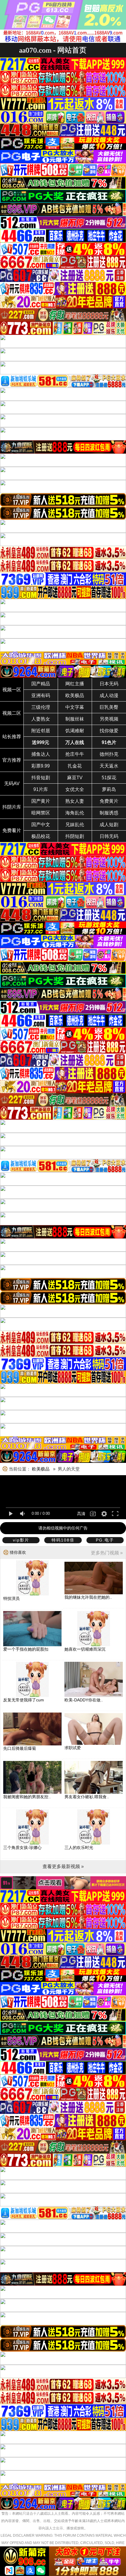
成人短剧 (109, 825)
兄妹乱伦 (75, 825)
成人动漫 (109, 695)
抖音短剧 (41, 778)
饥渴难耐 (75, 731)
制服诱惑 (109, 813)
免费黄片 (109, 801)
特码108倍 (63, 1540)
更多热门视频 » (107, 1553)
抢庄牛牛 (75, 754)
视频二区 (12, 713)
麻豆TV (75, 778)
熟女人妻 (75, 801)
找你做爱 (109, 731)
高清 (81, 1514)
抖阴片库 (12, 807)
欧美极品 (75, 695)
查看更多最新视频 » (63, 1866)
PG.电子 (105, 1540)
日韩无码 (109, 836)
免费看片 (12, 830)
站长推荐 (12, 737)
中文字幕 (75, 707)
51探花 (109, 778)
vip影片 (21, 1540)
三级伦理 (41, 707)
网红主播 (75, 684)
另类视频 (109, 719)
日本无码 (109, 684)
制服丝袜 (75, 719)
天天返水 (109, 766)
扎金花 (75, 766)
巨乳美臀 (109, 707)
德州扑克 (109, 754)
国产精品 (41, 684)
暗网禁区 (41, 813)
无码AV (12, 784)
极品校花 (41, 836)
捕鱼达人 (41, 754)
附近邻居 (41, 731)
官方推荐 (12, 760)
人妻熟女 (41, 719)
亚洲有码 (41, 695)
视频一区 (12, 690)
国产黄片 (41, 801)
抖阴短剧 (75, 836)
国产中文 (41, 825)
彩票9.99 (41, 766)
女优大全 (75, 789)
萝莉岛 (109, 789)
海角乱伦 (75, 813)
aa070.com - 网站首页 (53, 50)
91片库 (41, 789)
